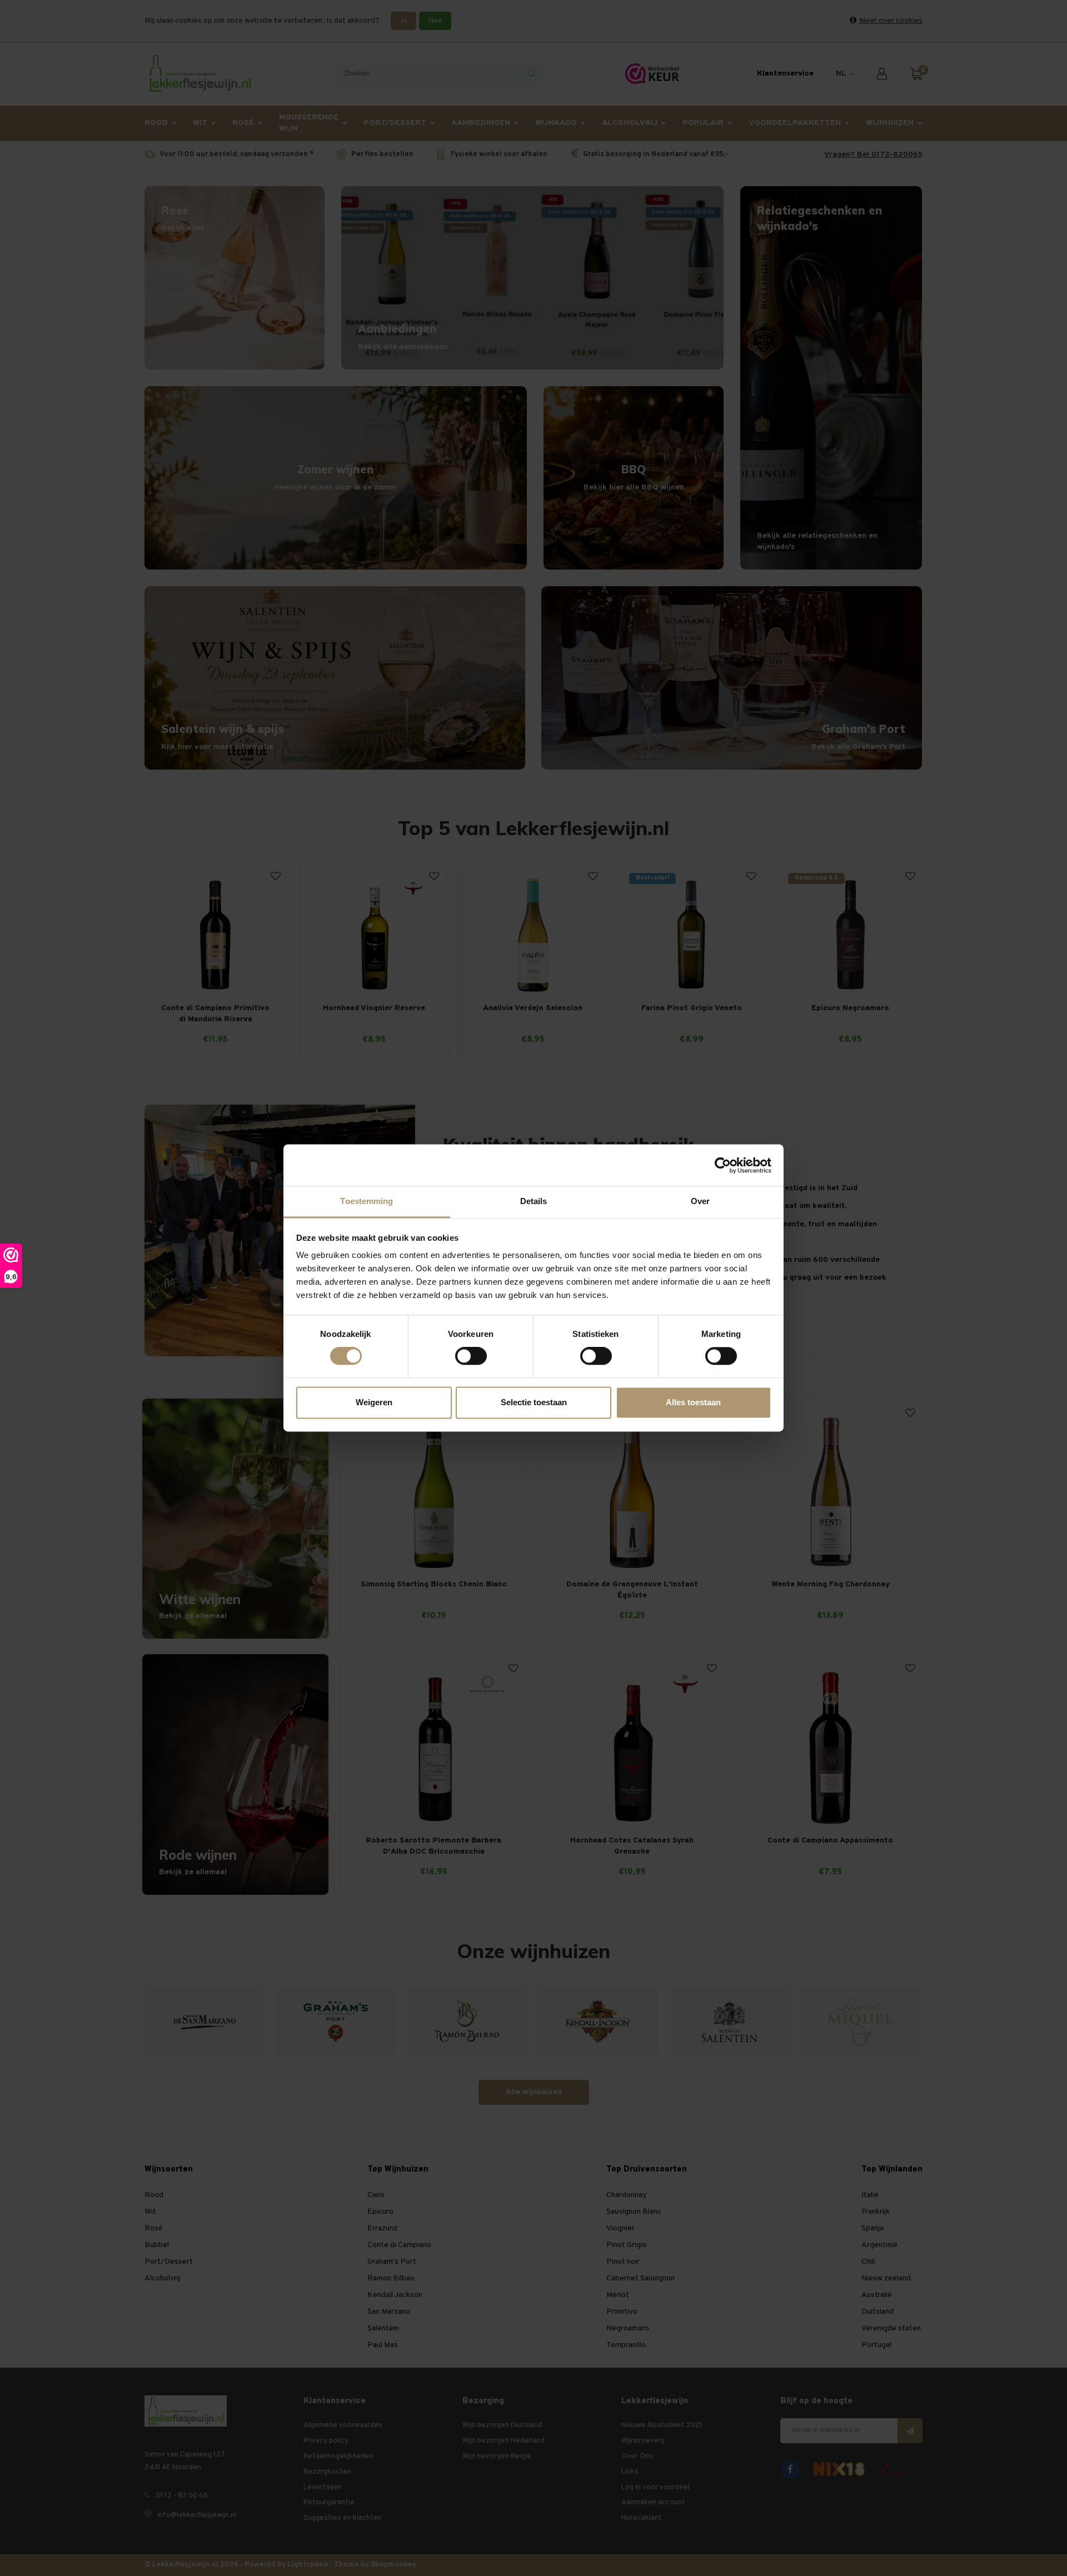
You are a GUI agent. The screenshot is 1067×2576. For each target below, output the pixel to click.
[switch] (471, 1356)
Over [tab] (700, 1201)
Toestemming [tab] (367, 1201)
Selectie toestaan (534, 1402)
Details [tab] (534, 1201)
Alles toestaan (693, 1402)
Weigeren (374, 1402)
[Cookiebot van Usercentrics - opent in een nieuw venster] (723, 1165)
